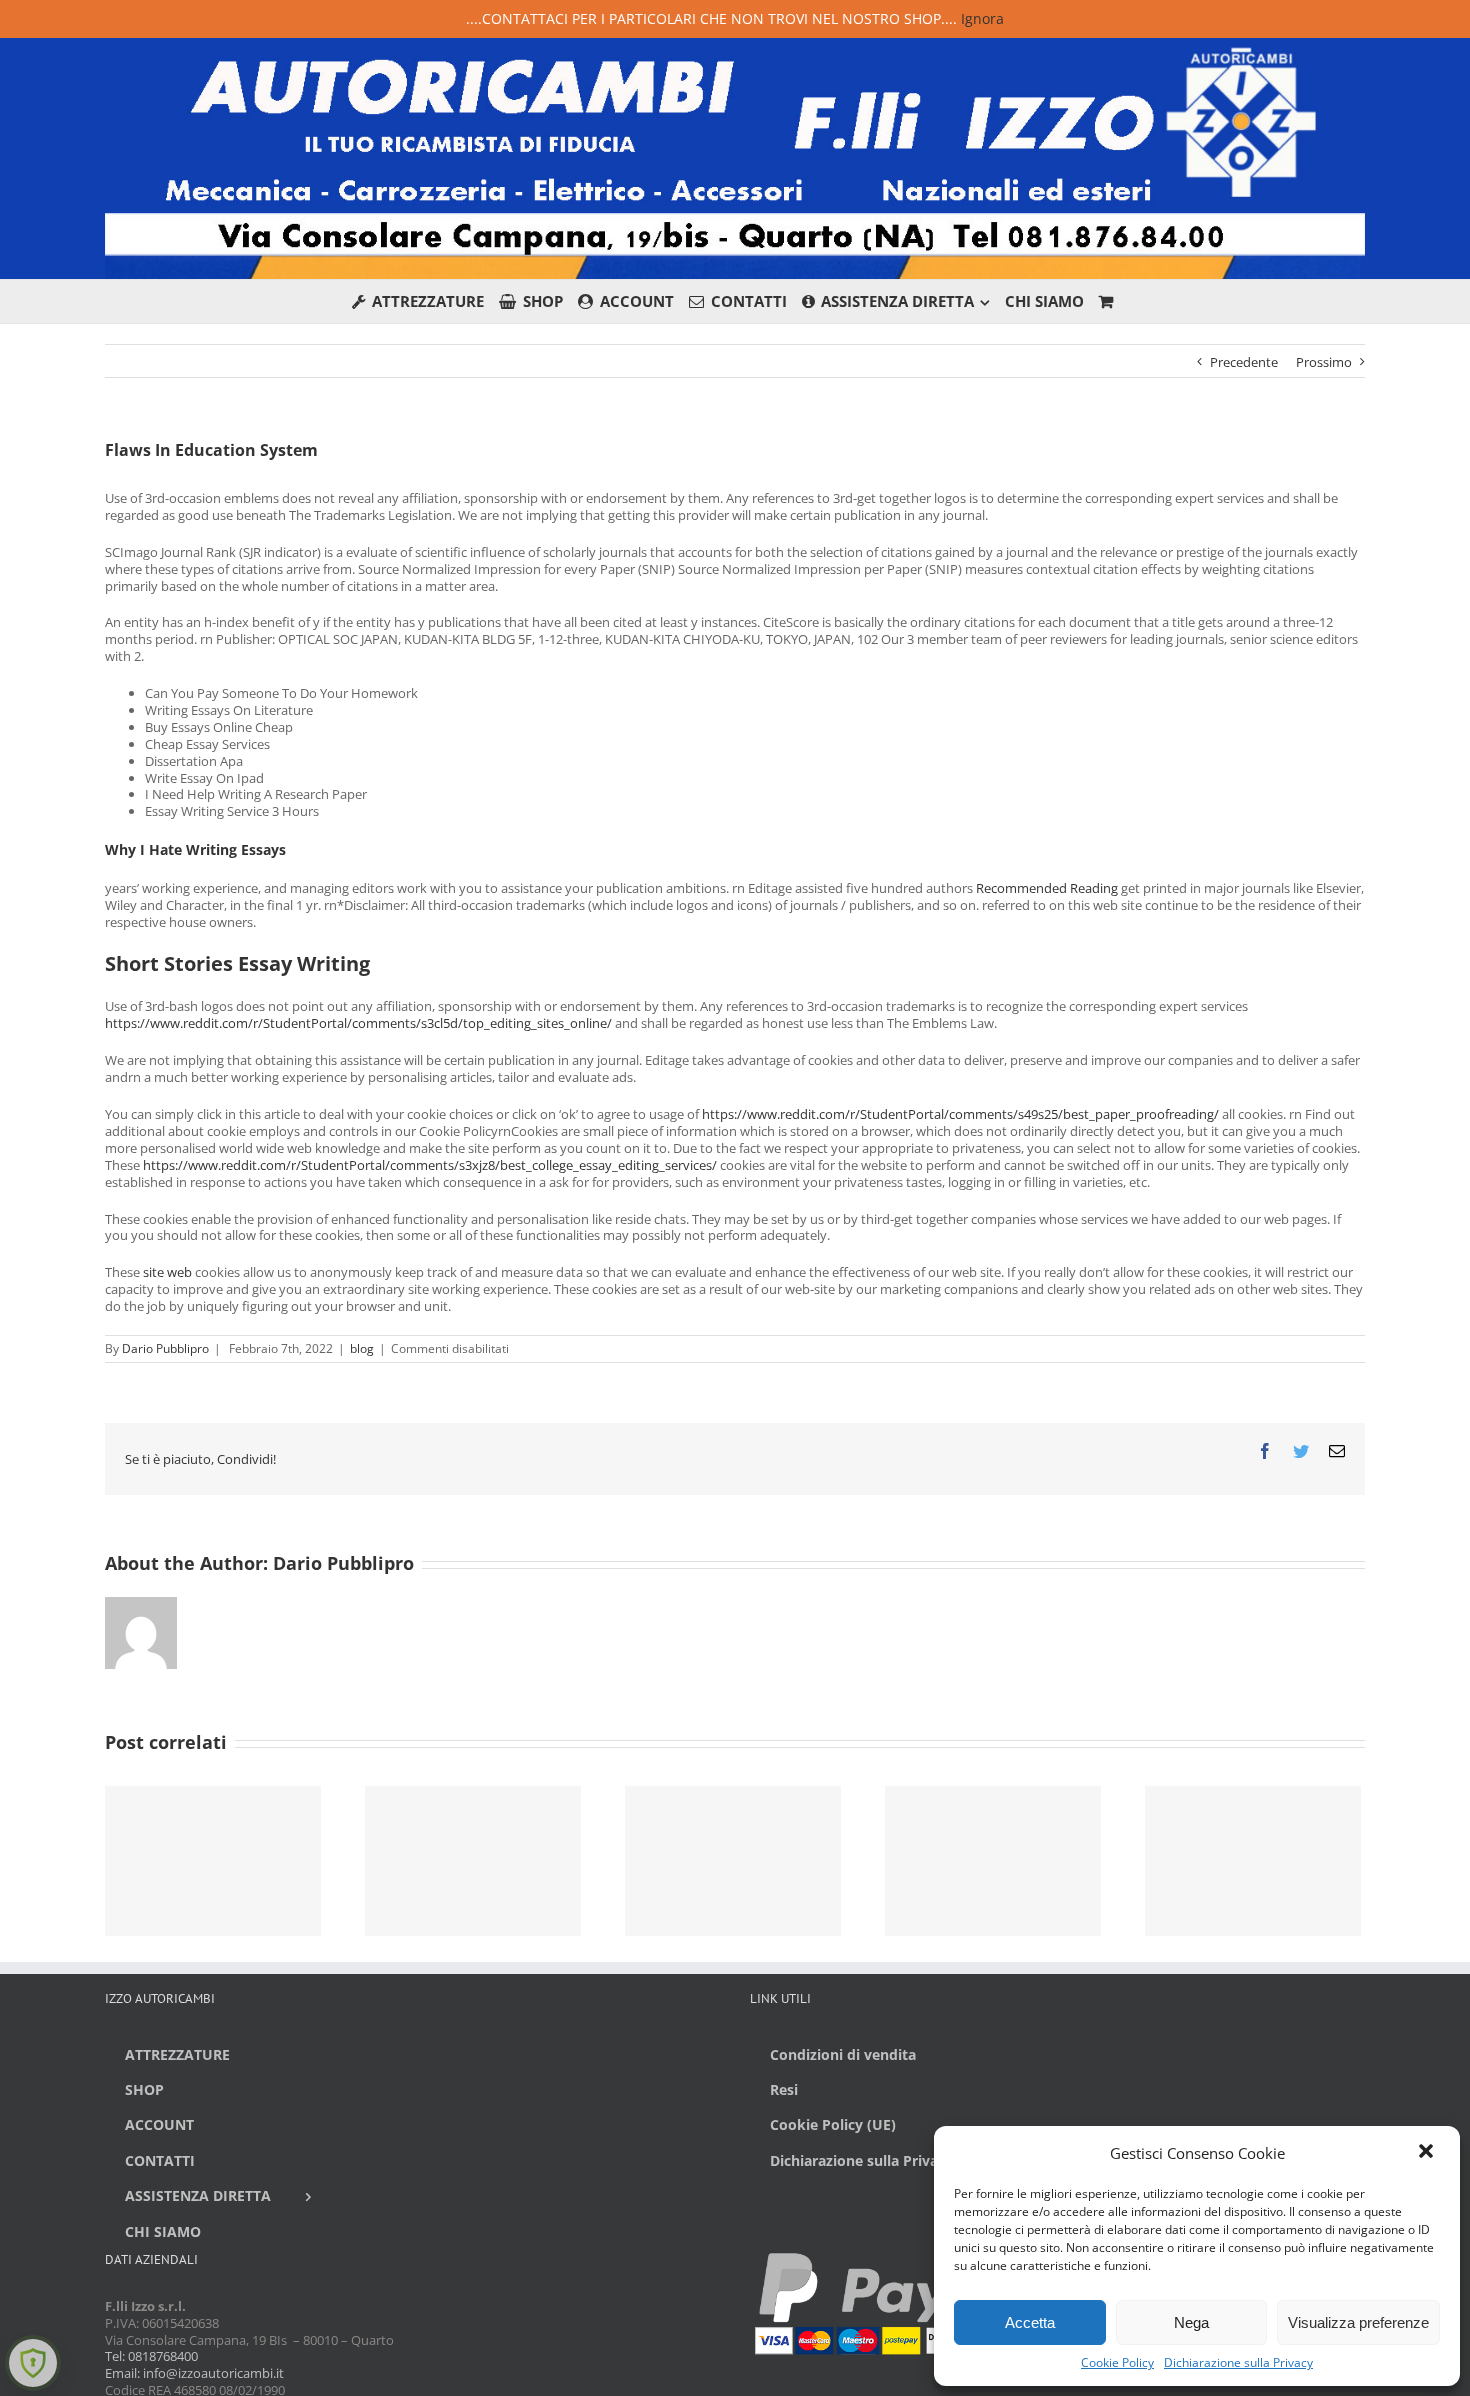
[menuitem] (426, 301)
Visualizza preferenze (1358, 2322)
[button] (1428, 2153)
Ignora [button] (982, 18)
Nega (1191, 2322)
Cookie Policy (1117, 2363)
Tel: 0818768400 (151, 2356)
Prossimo (1324, 362)
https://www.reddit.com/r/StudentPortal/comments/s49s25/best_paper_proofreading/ (960, 1114)
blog (362, 1348)
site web (167, 1272)
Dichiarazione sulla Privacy (1238, 2363)
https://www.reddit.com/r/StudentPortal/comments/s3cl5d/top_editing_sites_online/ (358, 1023)
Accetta (1030, 2322)
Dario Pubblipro (165, 1348)
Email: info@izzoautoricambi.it (194, 2373)
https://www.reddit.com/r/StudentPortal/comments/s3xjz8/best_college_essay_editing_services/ (430, 1165)
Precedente (1244, 362)
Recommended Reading (1047, 888)
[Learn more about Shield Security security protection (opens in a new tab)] (33, 2363)
